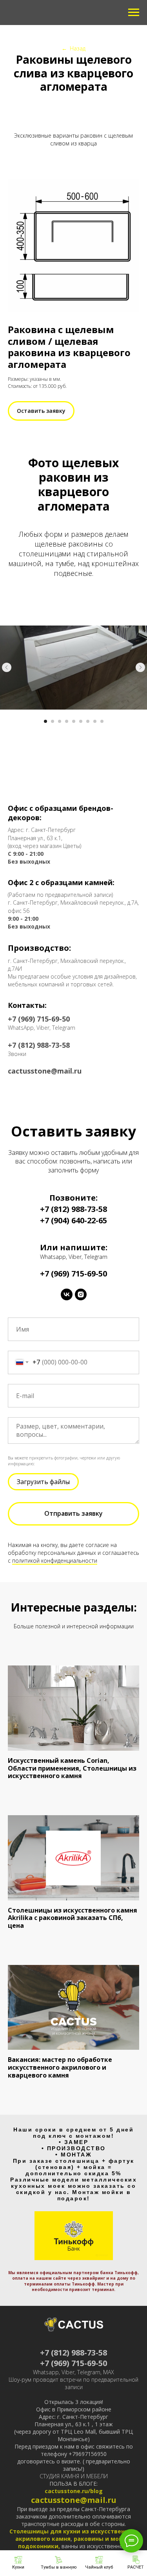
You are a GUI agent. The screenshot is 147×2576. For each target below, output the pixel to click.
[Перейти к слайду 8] (95, 721)
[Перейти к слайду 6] (81, 721)
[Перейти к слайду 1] (45, 721)
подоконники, (40, 2546)
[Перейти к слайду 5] (74, 721)
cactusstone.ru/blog (74, 2491)
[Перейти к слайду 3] (60, 721)
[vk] (67, 1294)
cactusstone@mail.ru (74, 2500)
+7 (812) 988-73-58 (73, 1209)
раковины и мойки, (103, 2539)
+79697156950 (88, 2454)
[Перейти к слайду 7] (88, 721)
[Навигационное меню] (134, 13)
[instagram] (81, 1294)
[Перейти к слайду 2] (53, 721)
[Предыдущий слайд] (7, 667)
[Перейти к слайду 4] (67, 721)
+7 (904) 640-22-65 (73, 1220)
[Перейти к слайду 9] (102, 721)
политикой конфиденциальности (55, 1560)
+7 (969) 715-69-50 (73, 2363)
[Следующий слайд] (140, 667)
